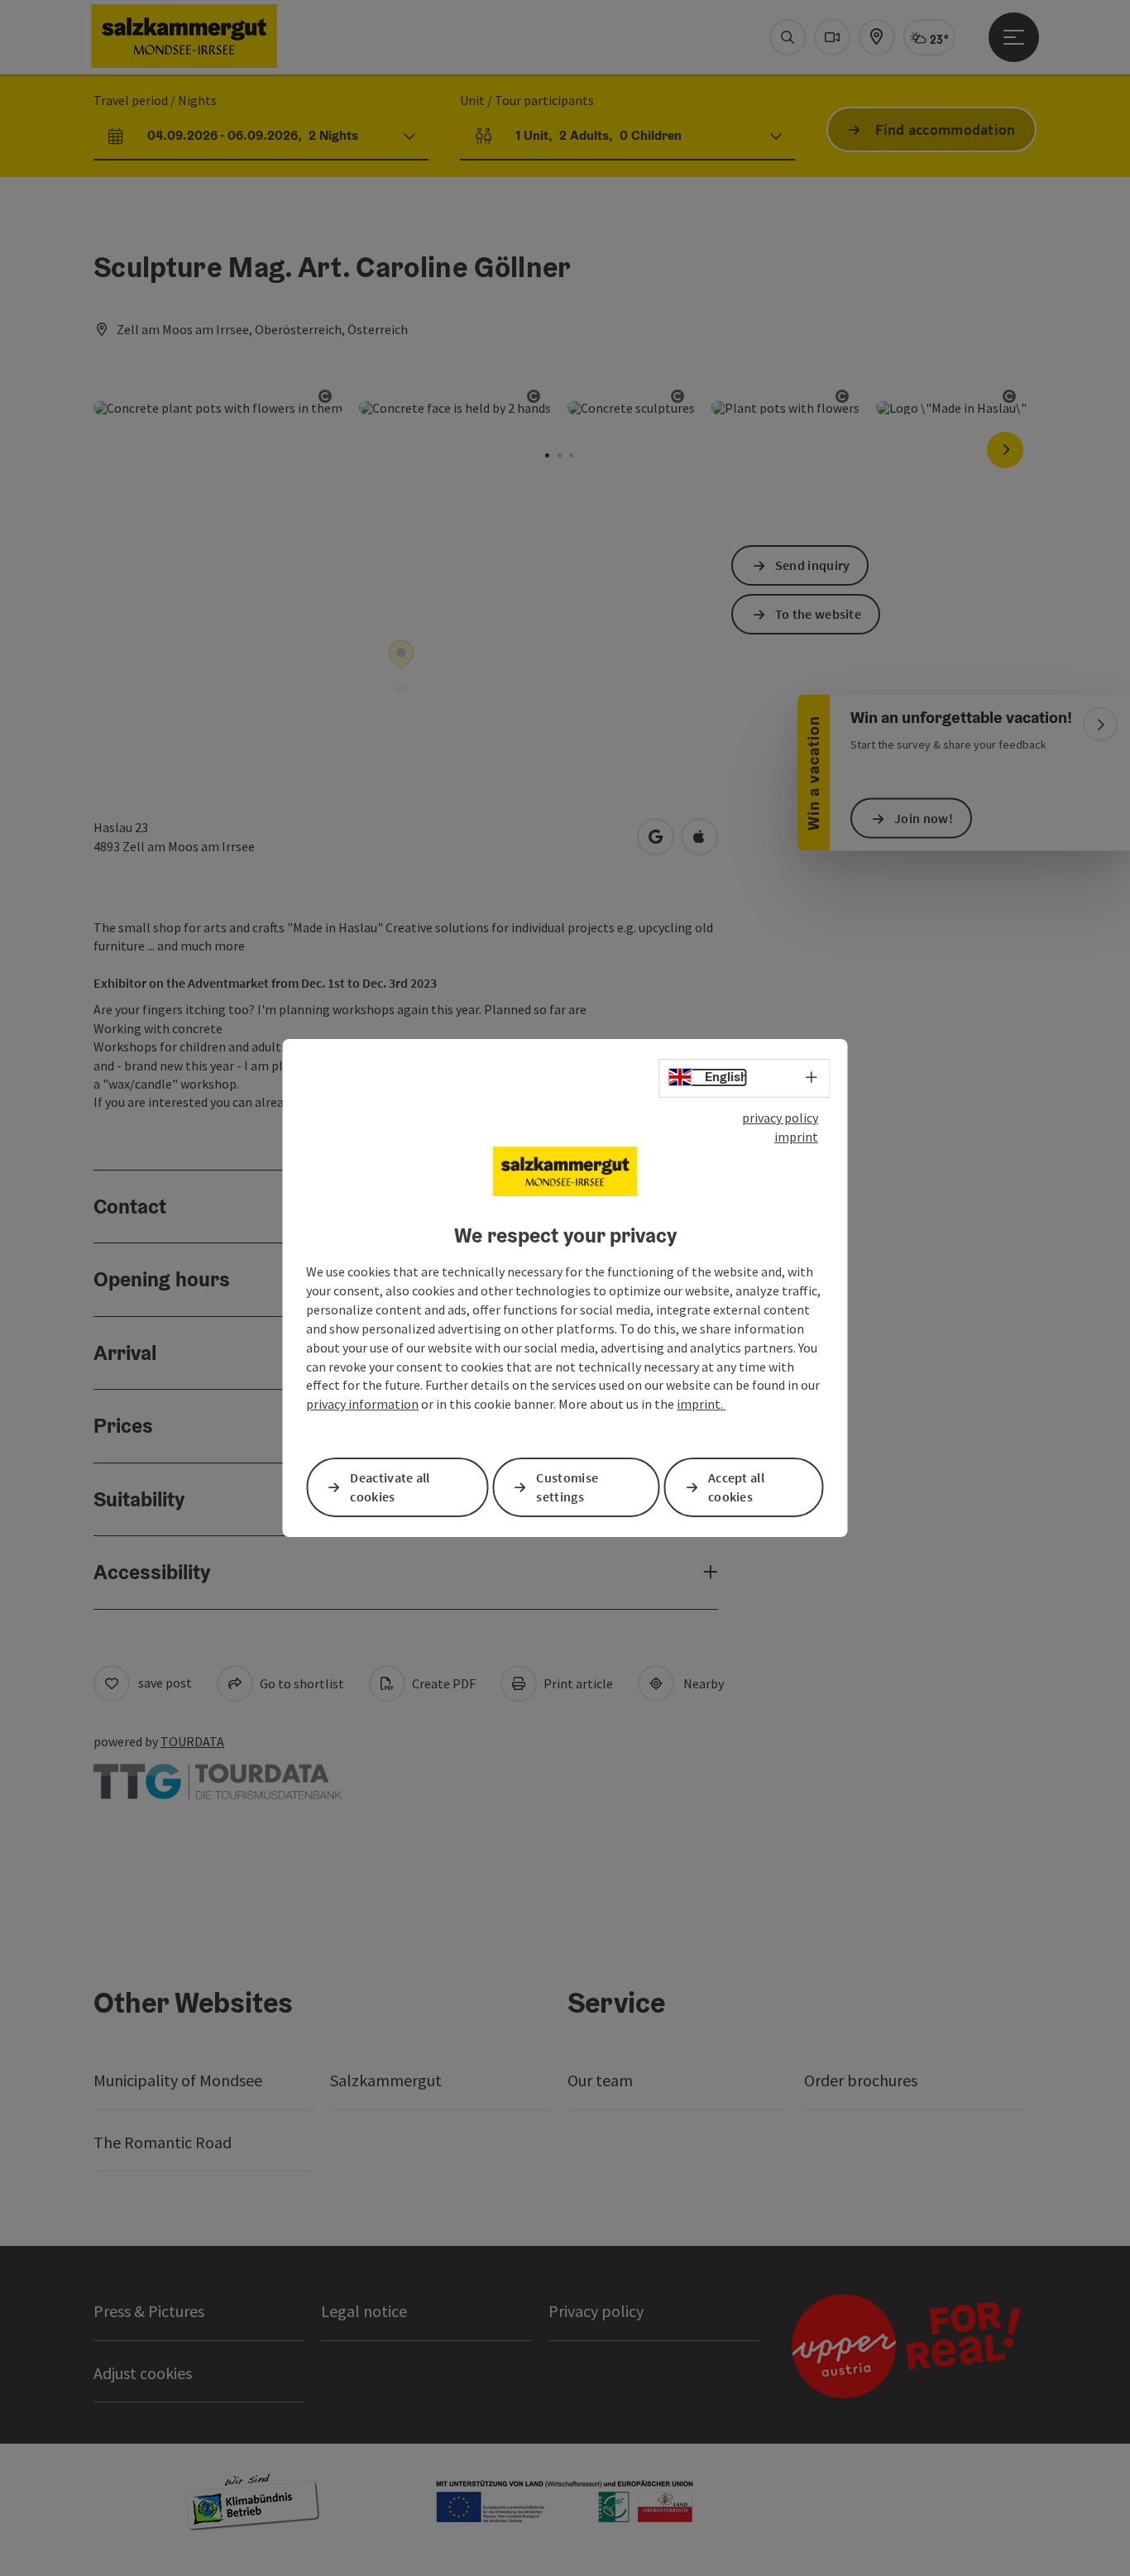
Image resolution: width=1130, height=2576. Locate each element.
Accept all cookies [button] (736, 1487)
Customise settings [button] (567, 1487)
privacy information (362, 1404)
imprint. (701, 1404)
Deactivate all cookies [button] (390, 1487)
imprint (796, 1137)
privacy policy (780, 1118)
